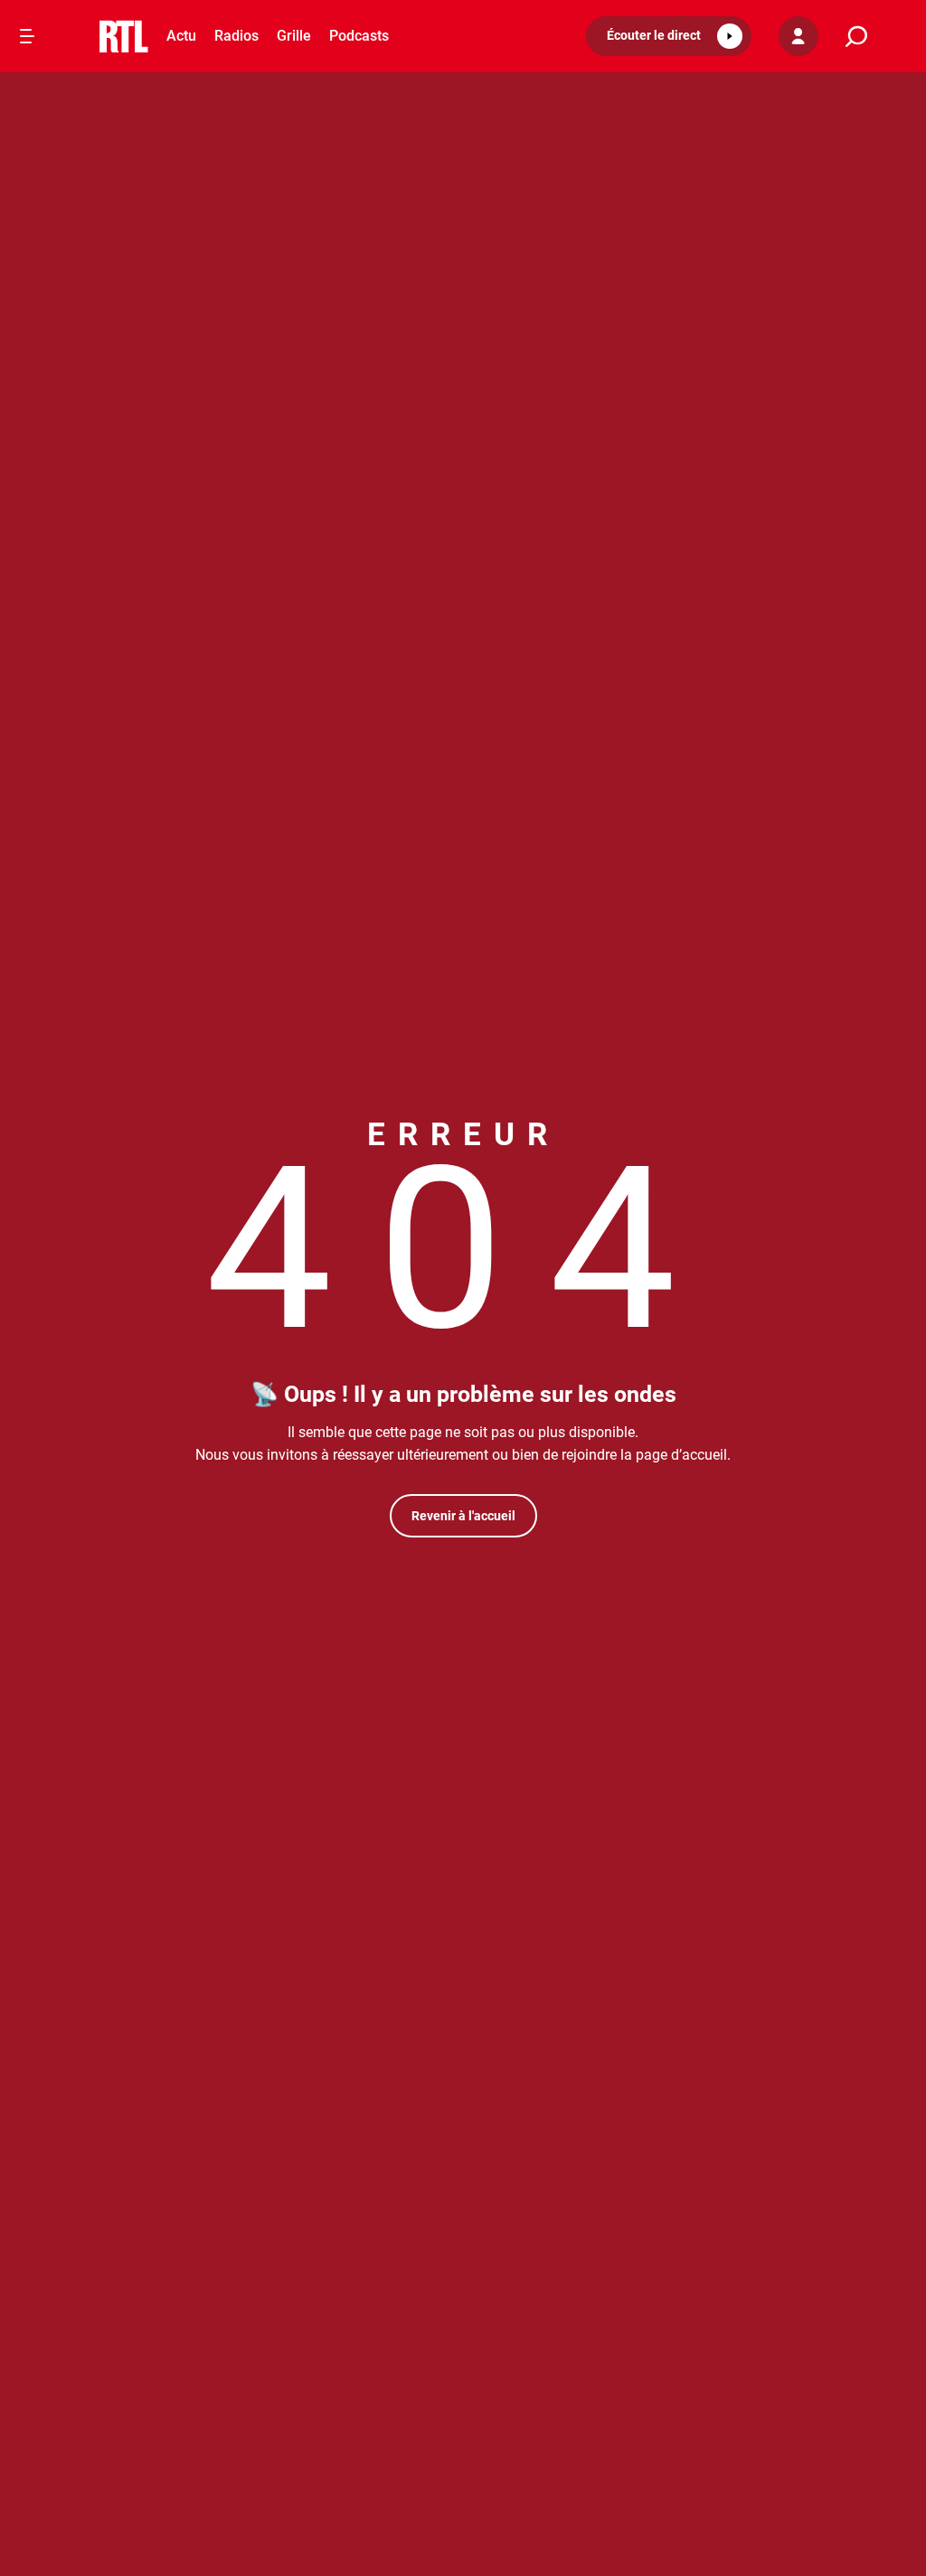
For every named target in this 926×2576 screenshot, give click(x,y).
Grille (294, 36)
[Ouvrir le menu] (27, 36)
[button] (669, 36)
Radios (236, 36)
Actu (181, 36)
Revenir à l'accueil (463, 1516)
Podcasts (359, 36)
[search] (856, 37)
